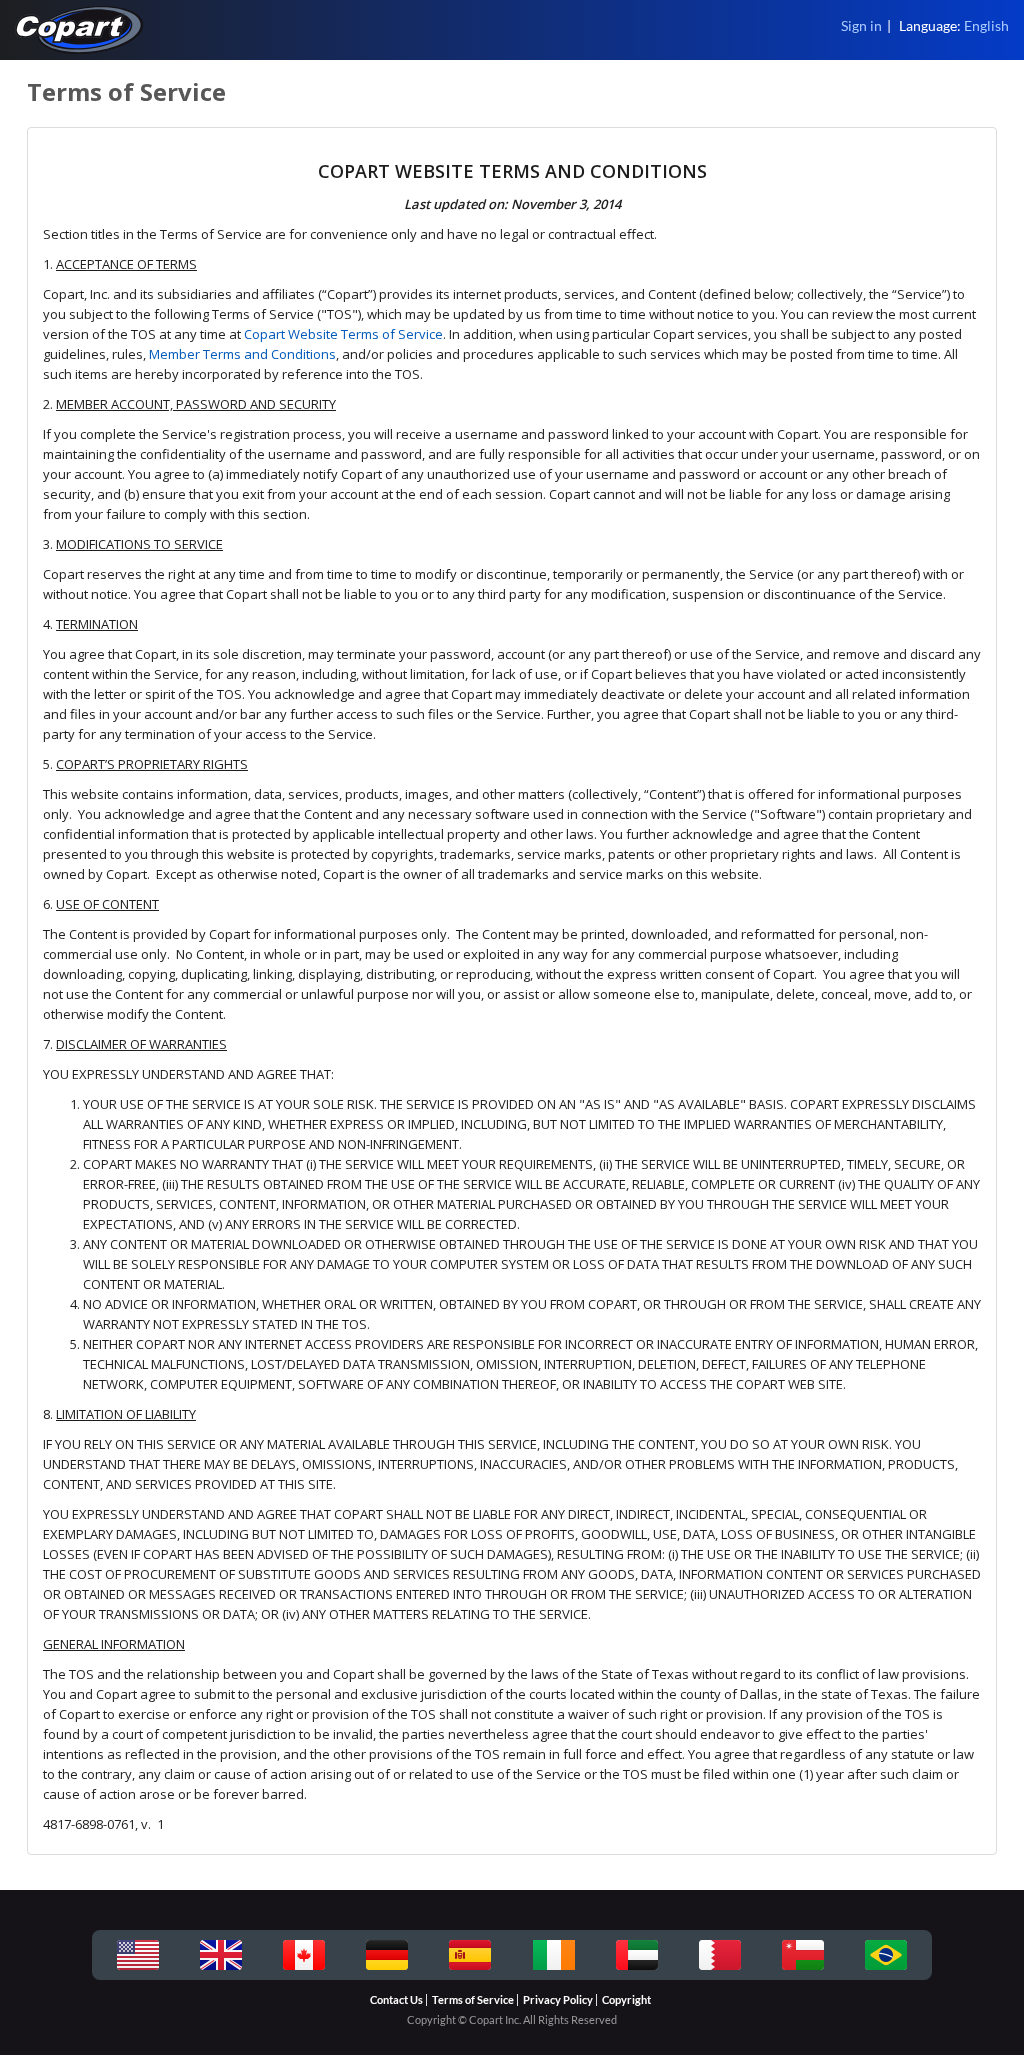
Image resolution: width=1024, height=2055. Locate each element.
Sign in (861, 25)
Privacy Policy (558, 1999)
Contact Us (396, 1999)
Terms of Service (473, 1999)
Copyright (626, 1999)
